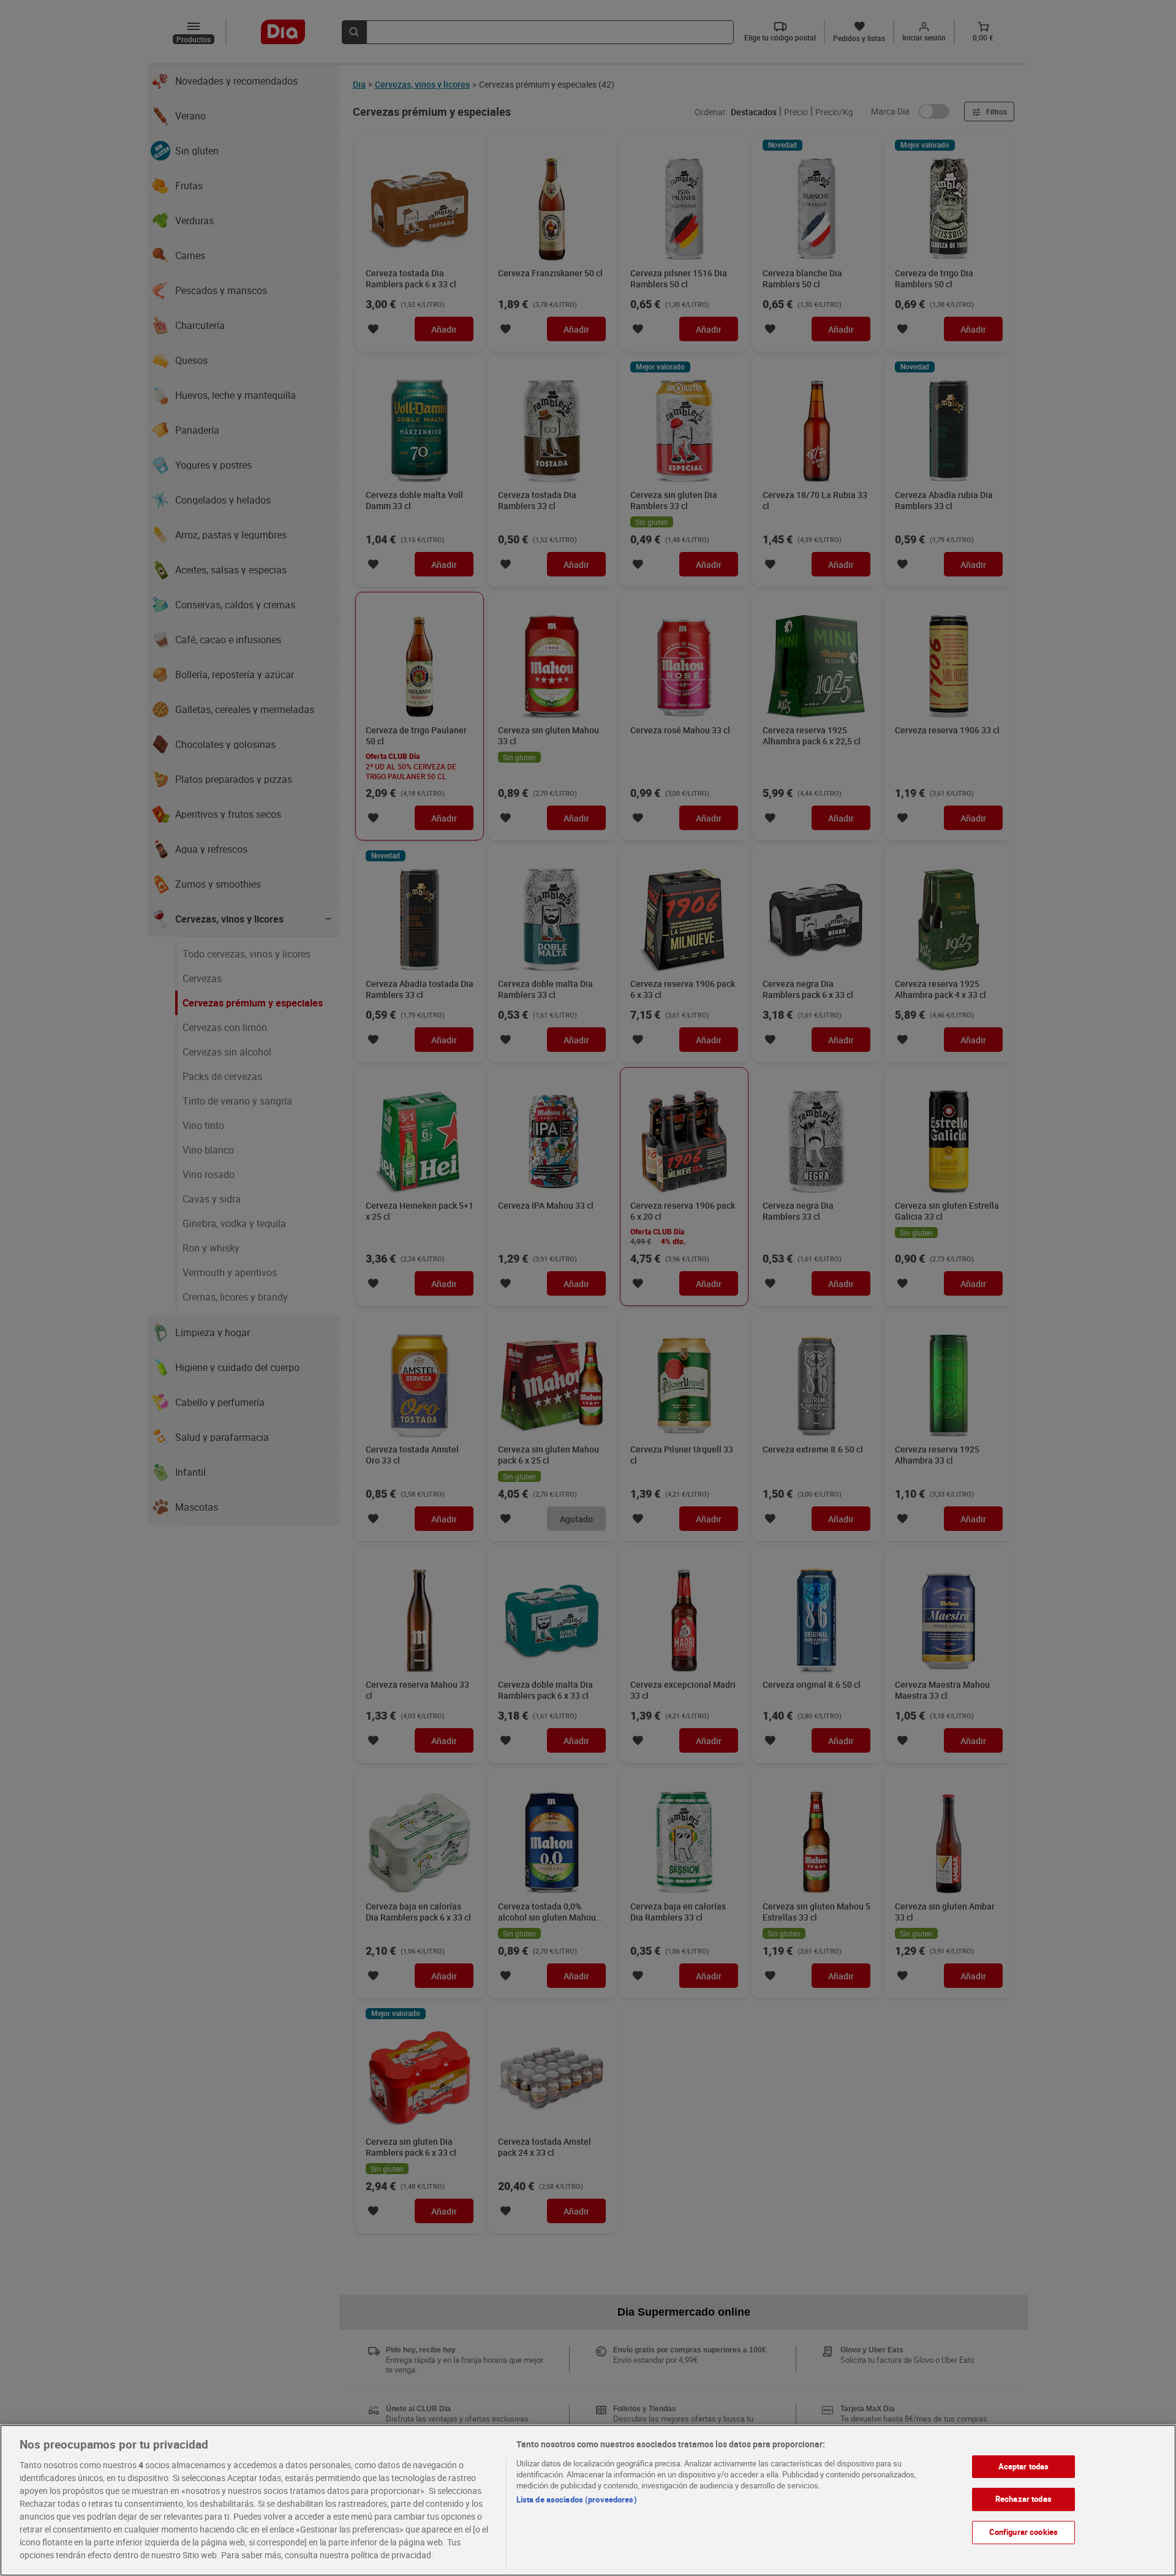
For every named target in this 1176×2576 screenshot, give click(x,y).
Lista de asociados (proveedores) (577, 2499)
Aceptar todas (1024, 2466)
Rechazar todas (1023, 2499)
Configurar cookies (1023, 2532)
